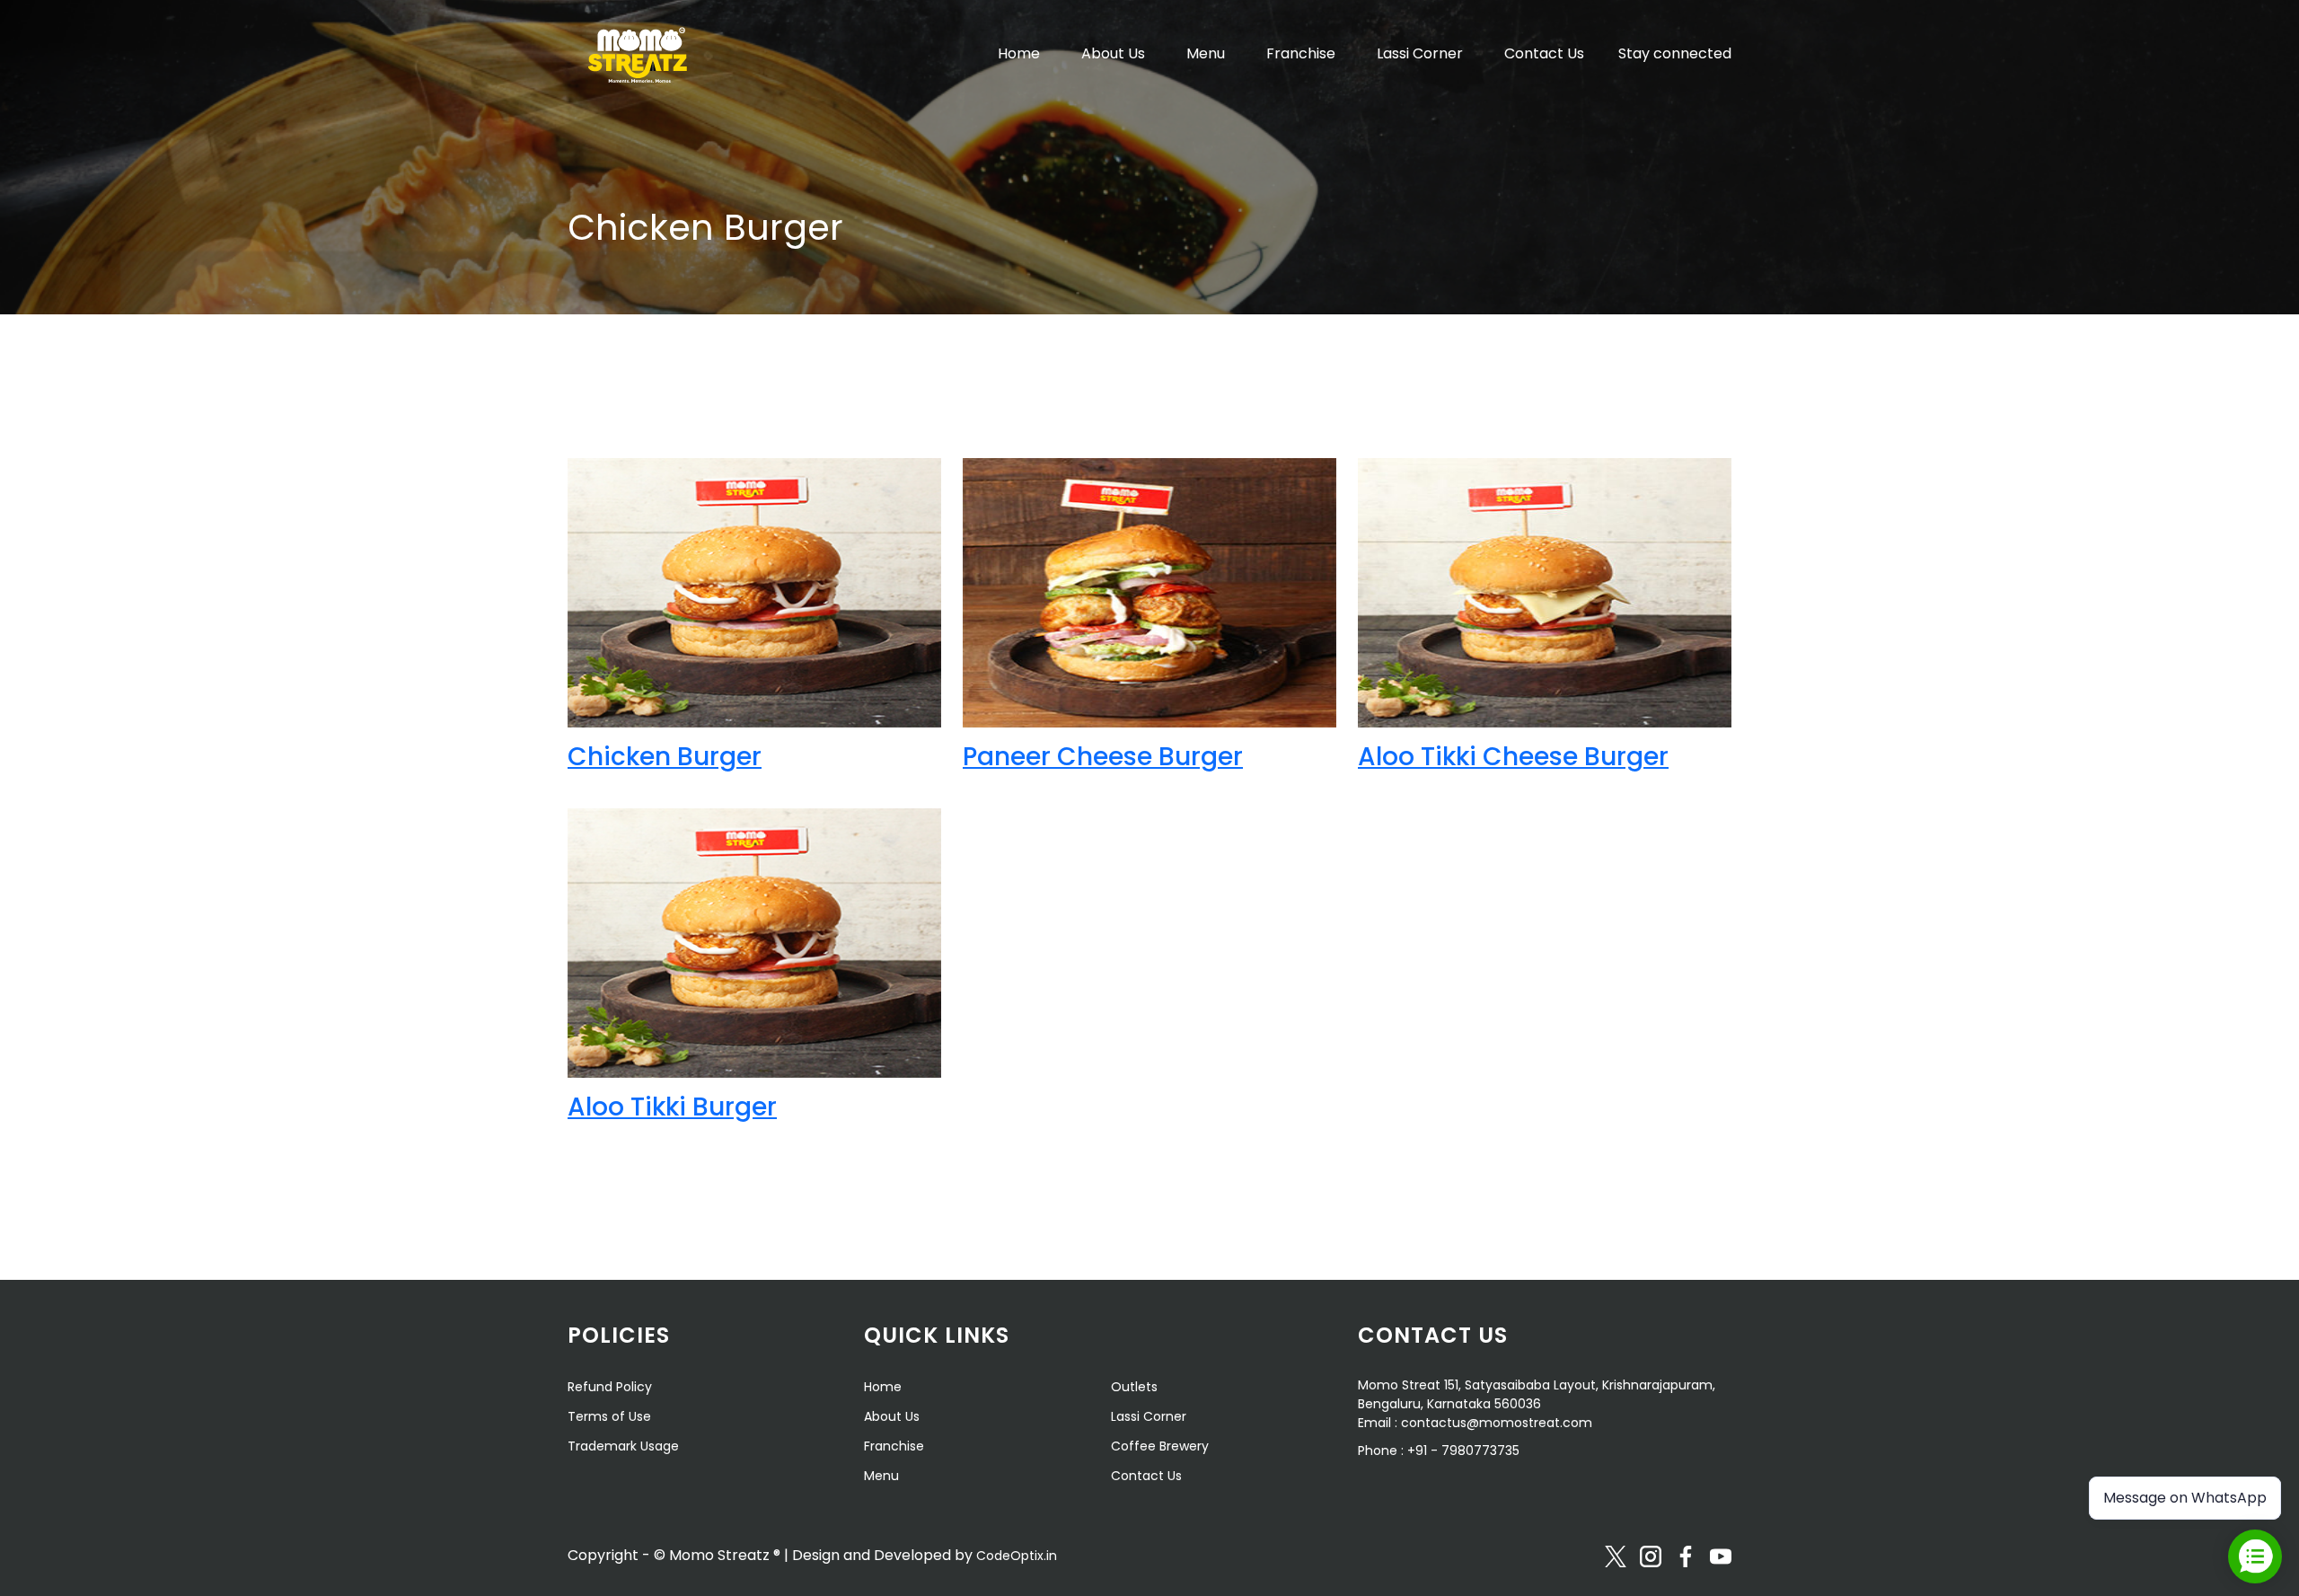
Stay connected (1675, 53)
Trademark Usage (623, 1446)
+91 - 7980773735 (1463, 1451)
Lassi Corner (1420, 53)
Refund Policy (610, 1387)
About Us (1113, 53)
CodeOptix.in (1017, 1556)
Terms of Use (609, 1416)
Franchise (1301, 53)
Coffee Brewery (1160, 1446)
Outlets (1134, 1387)
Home (1019, 53)
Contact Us (1544, 53)
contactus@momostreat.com (1497, 1423)
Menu (1206, 53)
